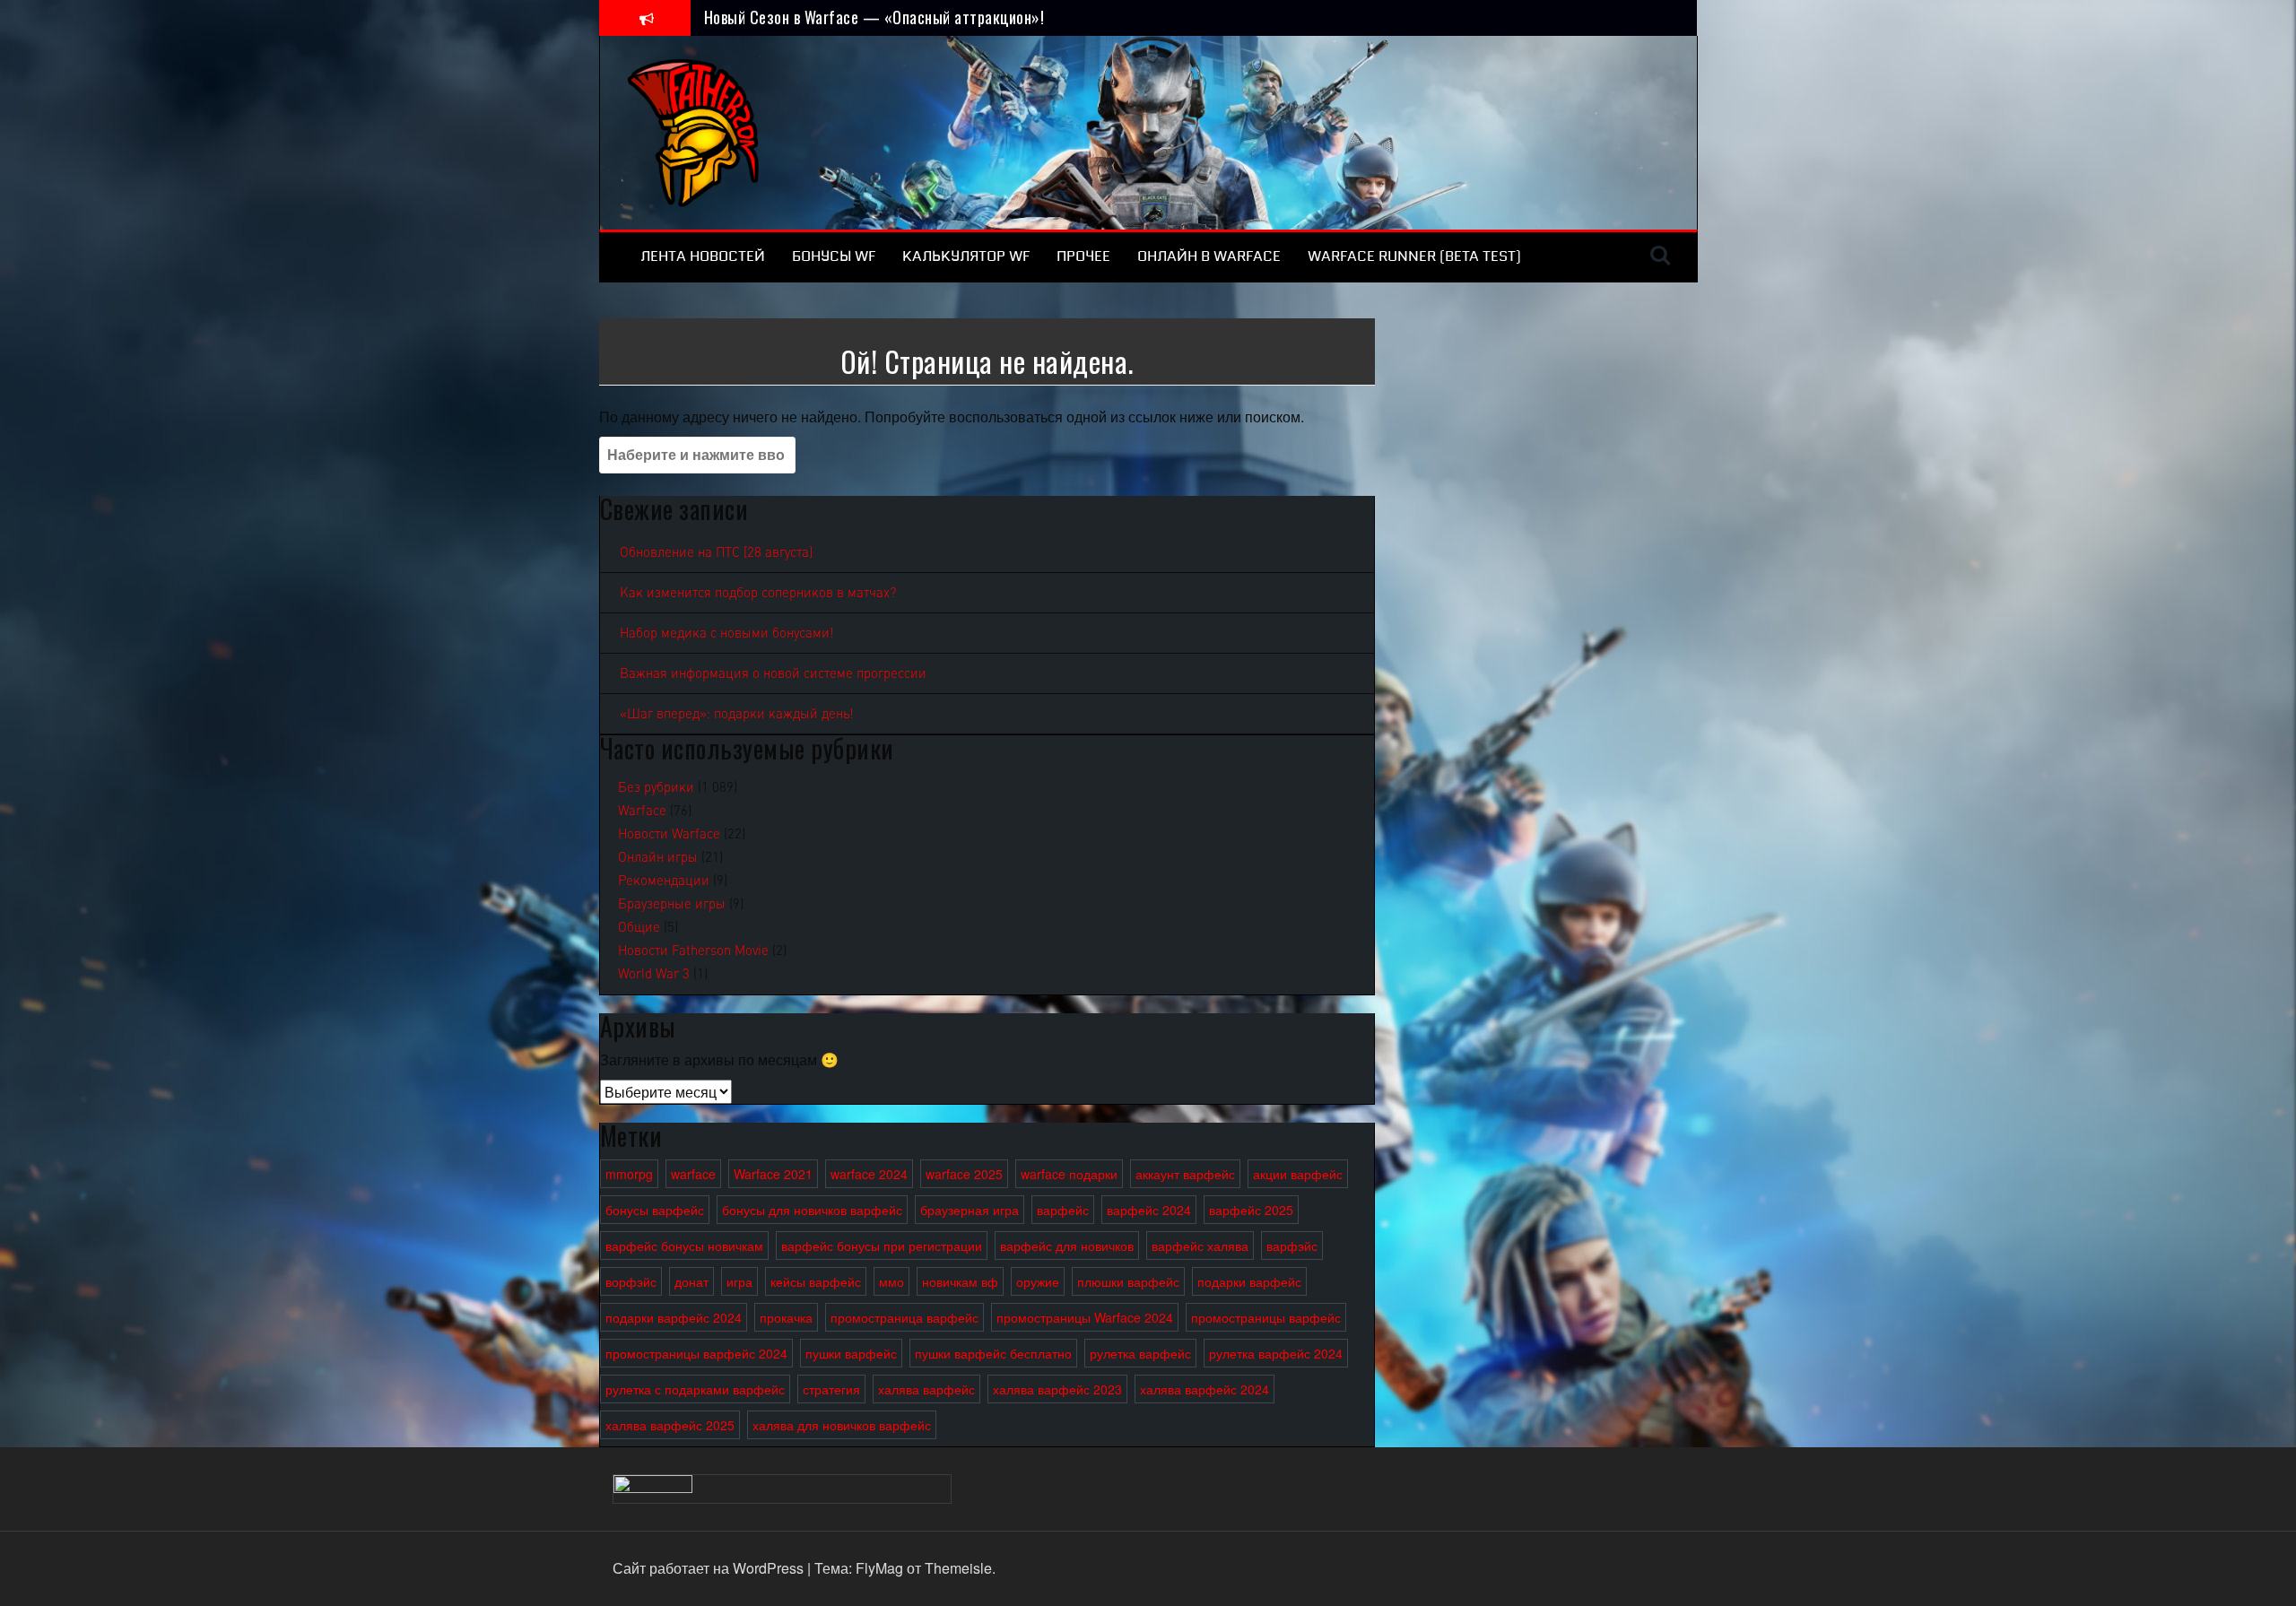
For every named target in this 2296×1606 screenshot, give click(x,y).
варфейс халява (1200, 1246)
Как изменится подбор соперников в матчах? (758, 593)
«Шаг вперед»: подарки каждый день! (737, 714)
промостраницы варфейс (1266, 1317)
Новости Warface (669, 834)
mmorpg (629, 1174)
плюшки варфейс (1128, 1281)
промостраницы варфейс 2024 (696, 1353)
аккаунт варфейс (1185, 1174)
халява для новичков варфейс (842, 1425)
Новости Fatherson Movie (693, 951)
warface (693, 1174)
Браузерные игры (672, 904)
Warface (642, 811)
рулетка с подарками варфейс (695, 1389)
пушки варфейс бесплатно (993, 1353)
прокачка (786, 1317)
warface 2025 (964, 1174)
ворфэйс (631, 1281)
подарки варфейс (1249, 1281)
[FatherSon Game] (694, 130)
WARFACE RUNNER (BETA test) (1414, 256)
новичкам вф (960, 1281)
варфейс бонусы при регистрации (882, 1246)
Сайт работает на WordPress (710, 1568)
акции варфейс (1298, 1174)
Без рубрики (656, 787)
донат (691, 1281)
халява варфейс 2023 (1057, 1389)
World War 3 (654, 974)
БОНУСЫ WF (834, 256)
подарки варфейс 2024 (674, 1317)
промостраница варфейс (904, 1317)
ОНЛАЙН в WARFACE (1209, 256)
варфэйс (1292, 1246)
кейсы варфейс (816, 1281)
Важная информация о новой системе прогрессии (773, 673)
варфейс (1063, 1210)
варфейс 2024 (1149, 1210)
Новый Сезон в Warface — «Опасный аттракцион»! (874, 17)
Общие (639, 927)
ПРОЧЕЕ (1083, 256)
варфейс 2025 (1251, 1210)
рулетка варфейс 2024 (1276, 1353)
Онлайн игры (658, 857)
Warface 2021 (773, 1174)
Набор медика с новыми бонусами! (727, 633)
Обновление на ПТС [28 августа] (716, 552)
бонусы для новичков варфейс (812, 1210)
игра (739, 1281)
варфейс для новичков (1067, 1246)
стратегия (831, 1389)
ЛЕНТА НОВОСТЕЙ (703, 256)
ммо (891, 1281)
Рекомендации (664, 881)
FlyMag (879, 1568)
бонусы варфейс (655, 1210)
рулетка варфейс (1140, 1353)
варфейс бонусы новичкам (684, 1246)
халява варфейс (926, 1389)
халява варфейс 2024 (1205, 1389)
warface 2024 (869, 1174)
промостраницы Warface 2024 (1085, 1317)
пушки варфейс (851, 1353)
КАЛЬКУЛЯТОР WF (966, 256)
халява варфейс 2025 (670, 1425)
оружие (1038, 1281)
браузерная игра (970, 1210)
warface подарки (1069, 1174)
